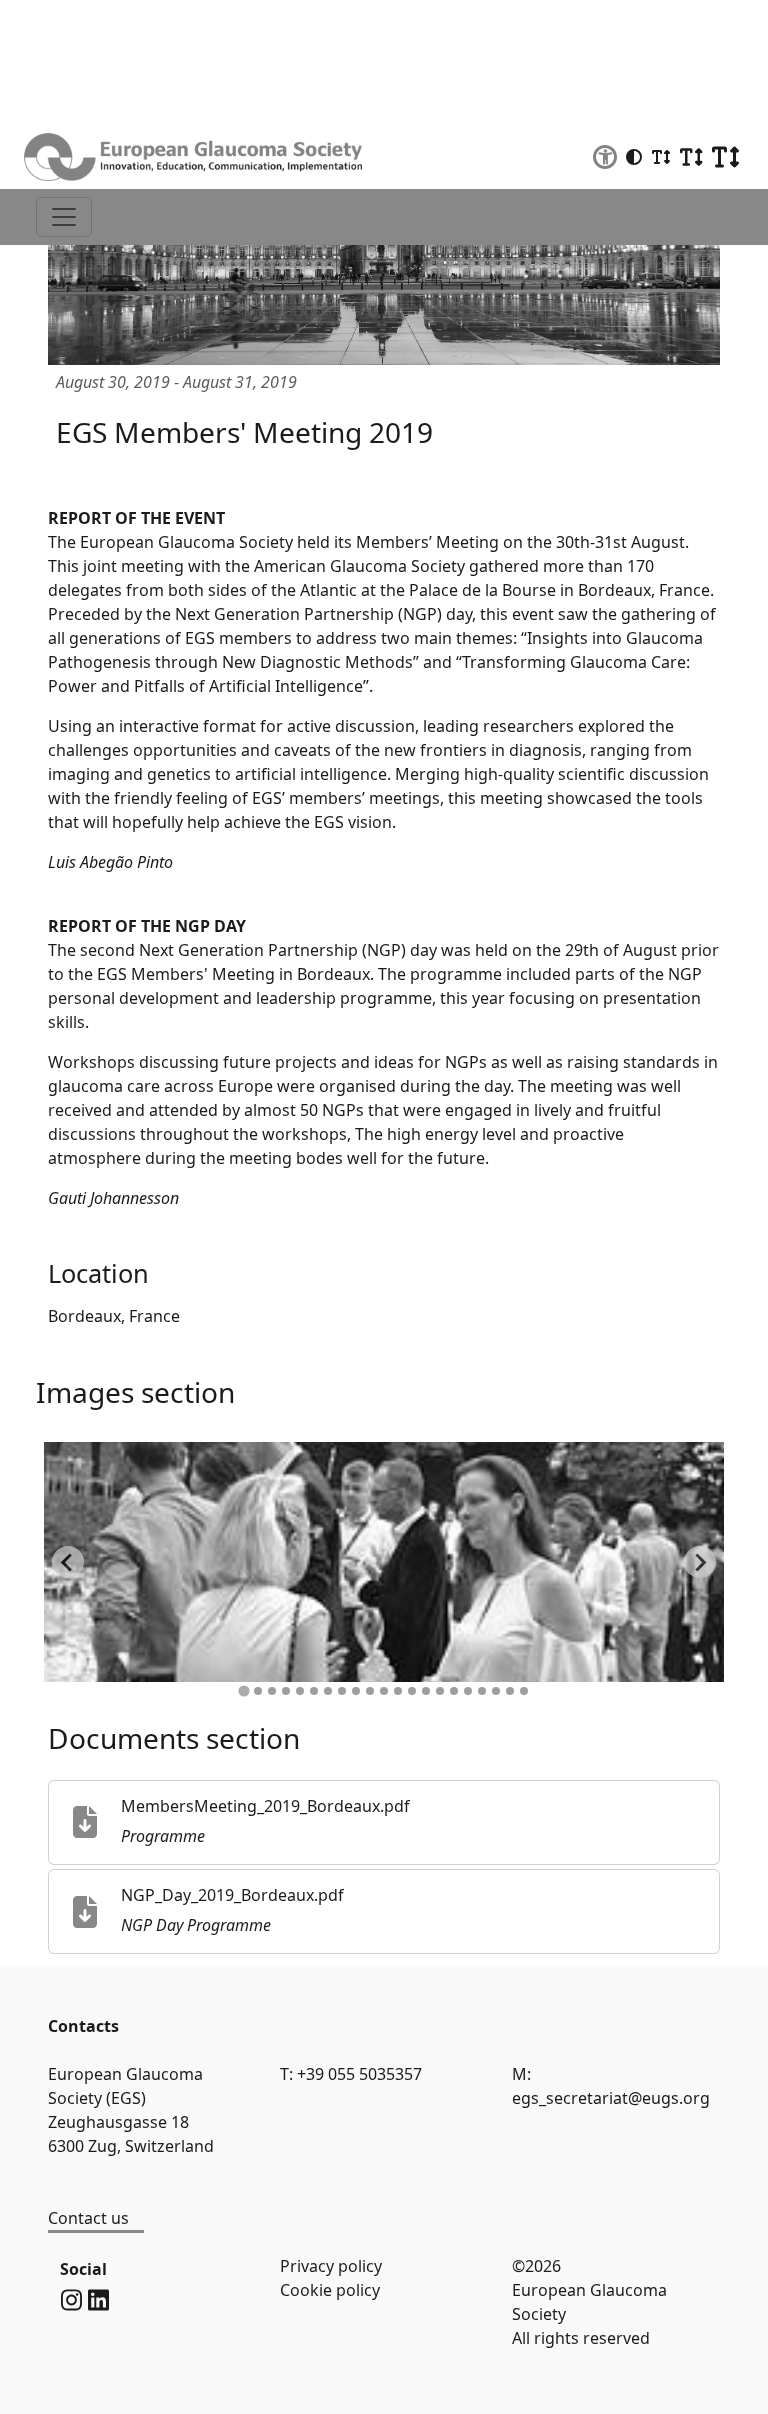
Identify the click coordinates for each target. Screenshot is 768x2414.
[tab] (243, 1691)
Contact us (88, 2218)
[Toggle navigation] (64, 217)
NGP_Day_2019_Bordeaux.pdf (232, 1895)
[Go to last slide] (68, 1562)
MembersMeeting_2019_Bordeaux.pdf (265, 1806)
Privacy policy (331, 2266)
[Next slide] (700, 1562)
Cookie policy (330, 2290)
